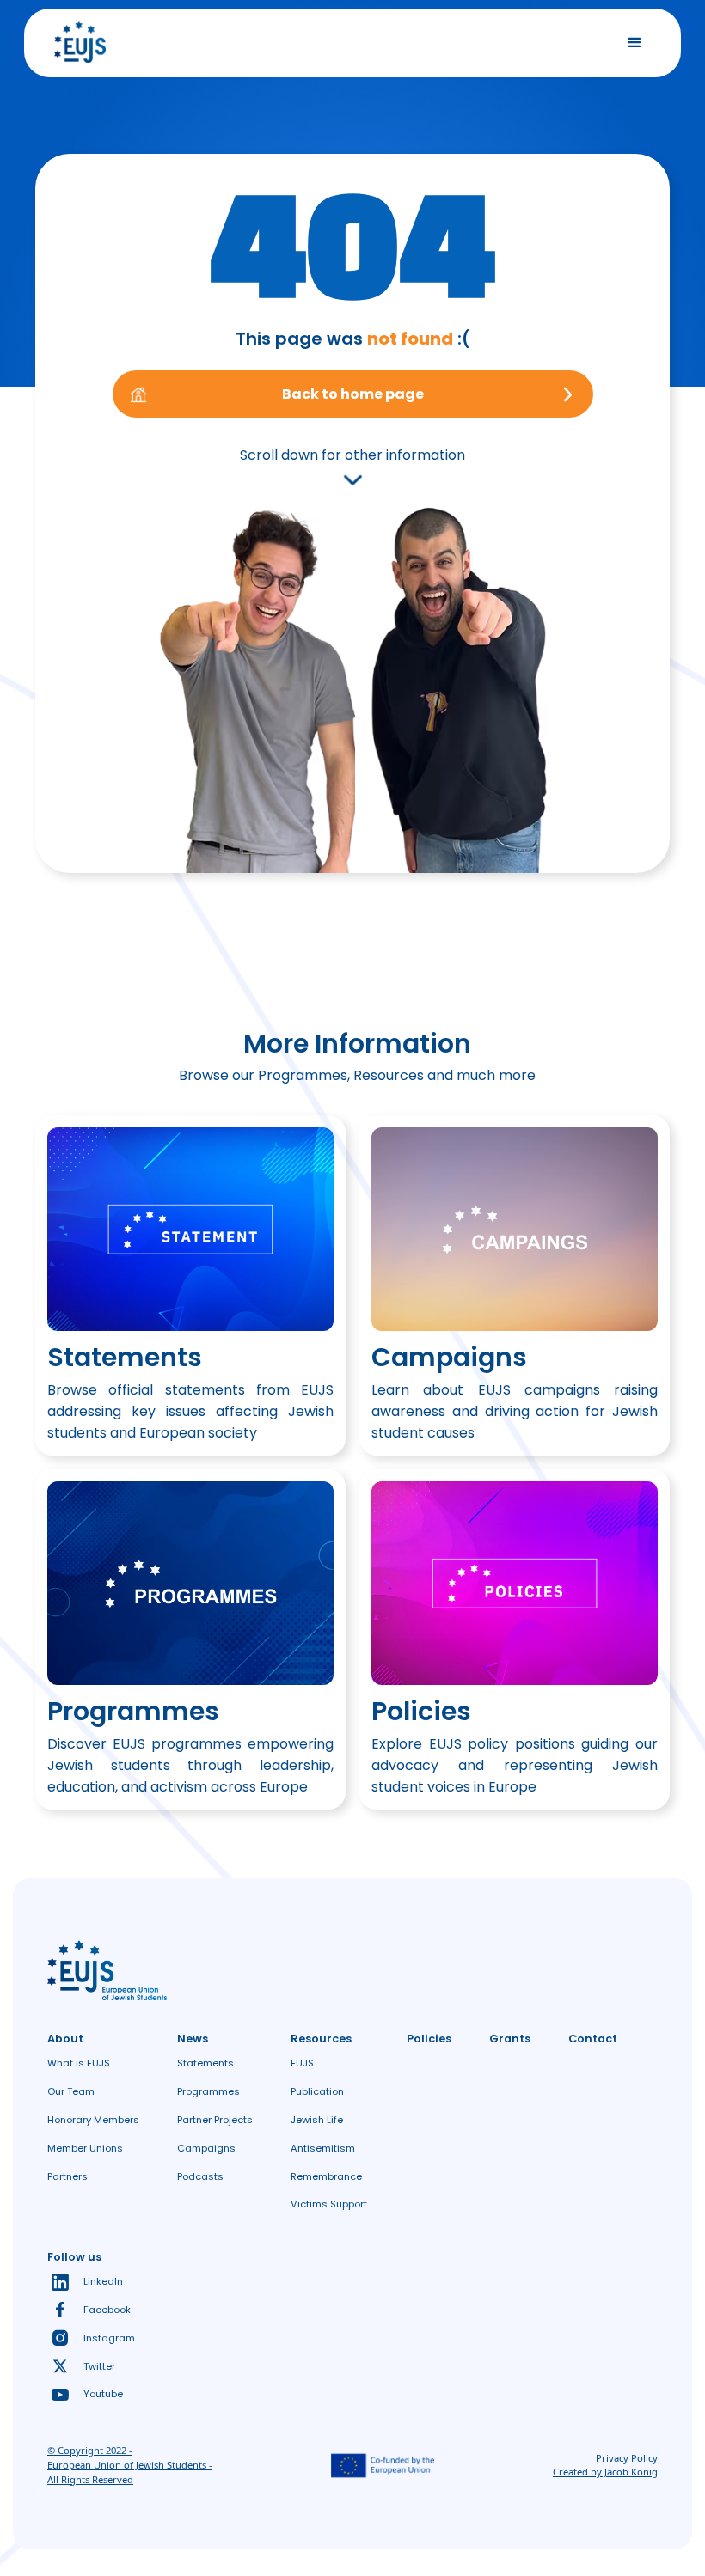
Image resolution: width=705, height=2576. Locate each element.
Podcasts (200, 2176)
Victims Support (329, 2204)
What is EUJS (79, 2063)
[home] (80, 43)
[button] (634, 43)
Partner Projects (215, 2120)
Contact (593, 2039)
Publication (317, 2091)
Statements (205, 2063)
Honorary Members (93, 2120)
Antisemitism (323, 2148)
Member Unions (85, 2148)
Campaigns (206, 2148)
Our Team (71, 2091)
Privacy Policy (627, 2458)
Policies (429, 2039)
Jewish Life (317, 2120)
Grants (510, 2039)
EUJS (302, 2063)
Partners (67, 2176)
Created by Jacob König (605, 2472)
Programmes (208, 2091)
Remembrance (326, 2176)
